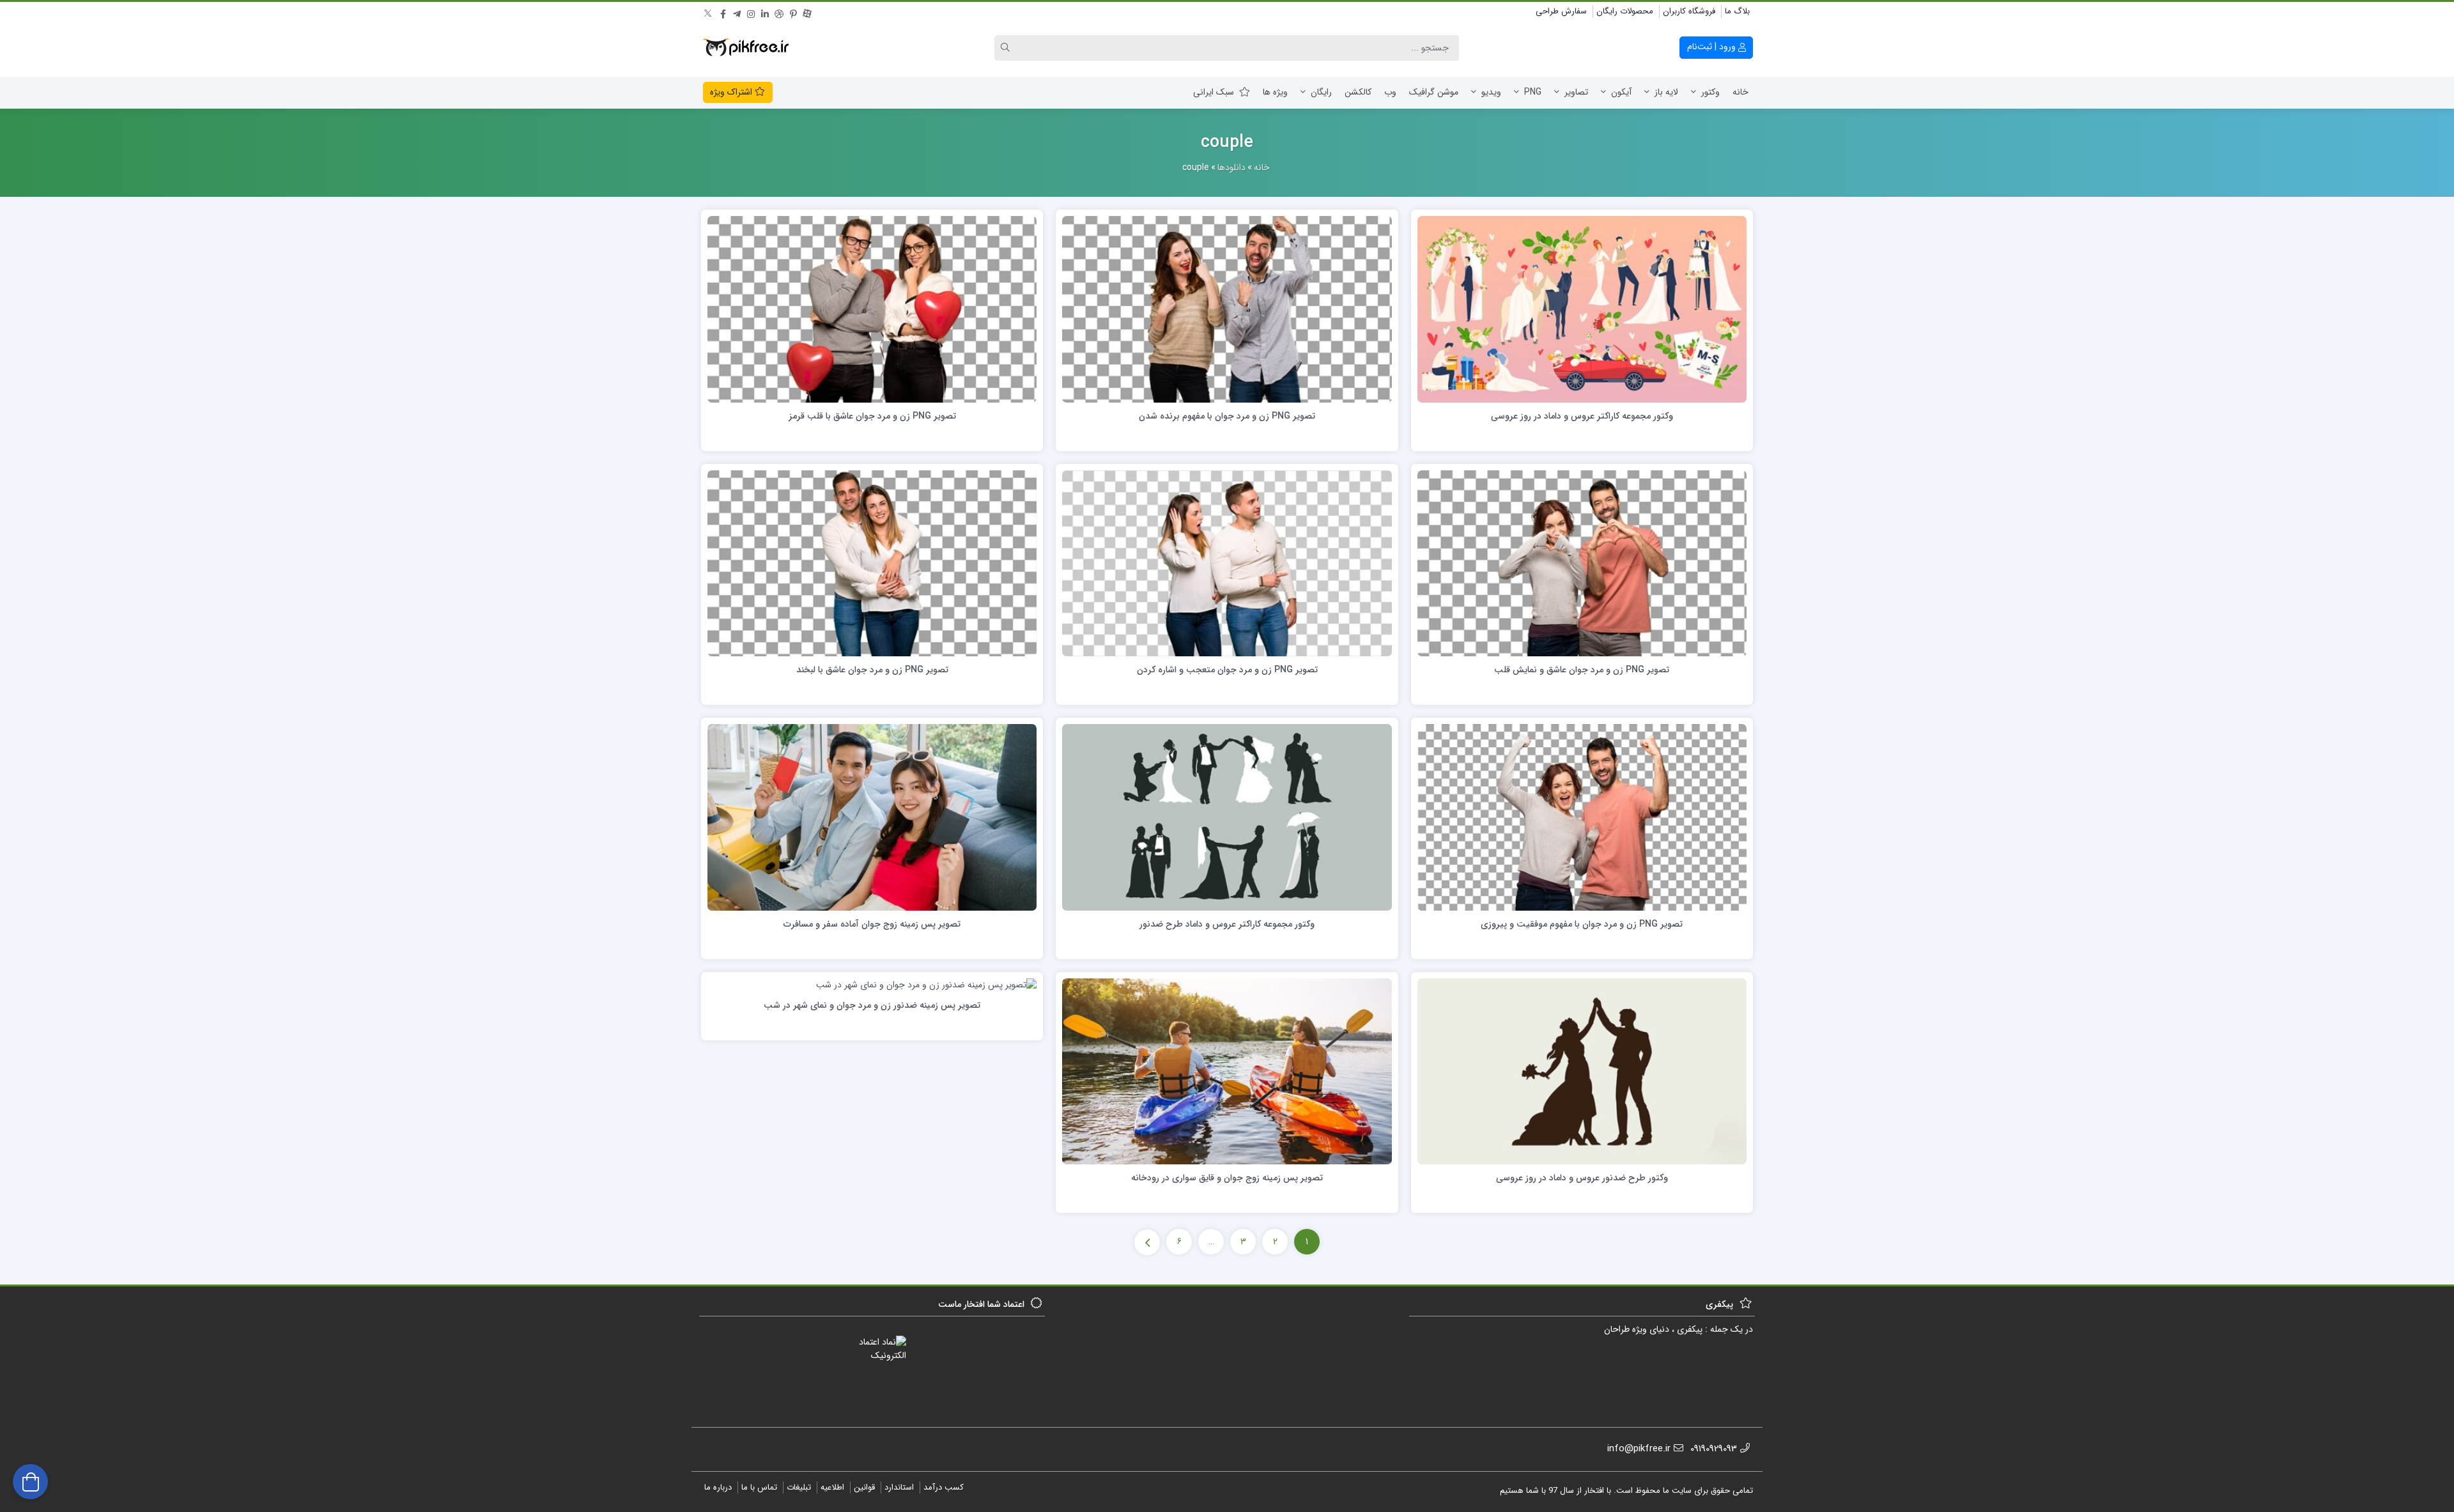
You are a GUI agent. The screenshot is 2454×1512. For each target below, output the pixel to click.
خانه (1740, 92)
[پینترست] (793, 12)
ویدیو (1491, 92)
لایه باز (1666, 92)
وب (1390, 92)
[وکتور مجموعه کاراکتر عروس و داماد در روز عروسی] (1582, 309)
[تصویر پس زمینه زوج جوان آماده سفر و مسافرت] (872, 817)
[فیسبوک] (723, 12)
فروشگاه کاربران (1689, 11)
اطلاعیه (832, 1487)
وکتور (1710, 92)
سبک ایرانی (1214, 92)
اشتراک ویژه (732, 92)
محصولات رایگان (1625, 11)
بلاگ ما (1737, 11)
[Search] (1007, 48)
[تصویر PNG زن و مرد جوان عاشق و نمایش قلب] (1582, 563)
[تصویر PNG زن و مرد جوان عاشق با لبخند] (872, 563)
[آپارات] (807, 12)
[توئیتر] (709, 12)
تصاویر (1576, 92)
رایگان (1321, 92)
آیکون (1621, 92)
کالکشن (1358, 92)
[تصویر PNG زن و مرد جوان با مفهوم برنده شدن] (1227, 309)
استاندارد (899, 1487)
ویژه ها (1275, 92)
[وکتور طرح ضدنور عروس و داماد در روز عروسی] (1582, 1071)
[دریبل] (779, 12)
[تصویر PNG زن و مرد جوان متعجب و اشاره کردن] (1227, 563)
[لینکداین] (765, 12)
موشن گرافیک (1434, 92)
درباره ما (718, 1487)
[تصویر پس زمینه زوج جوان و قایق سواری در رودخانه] (1227, 1071)
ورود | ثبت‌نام (1713, 47)
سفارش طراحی (1561, 11)
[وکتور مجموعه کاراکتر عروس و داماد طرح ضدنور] (1227, 817)
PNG (1533, 92)
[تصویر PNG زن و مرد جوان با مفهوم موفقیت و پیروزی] (1582, 817)
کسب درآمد (944, 1487)
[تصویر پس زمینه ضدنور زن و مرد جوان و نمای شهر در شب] (926, 985)
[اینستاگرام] (751, 12)
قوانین (864, 1487)
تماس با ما (759, 1487)
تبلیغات (799, 1487)
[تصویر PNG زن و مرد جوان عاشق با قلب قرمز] (872, 309)
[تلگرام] (737, 12)
